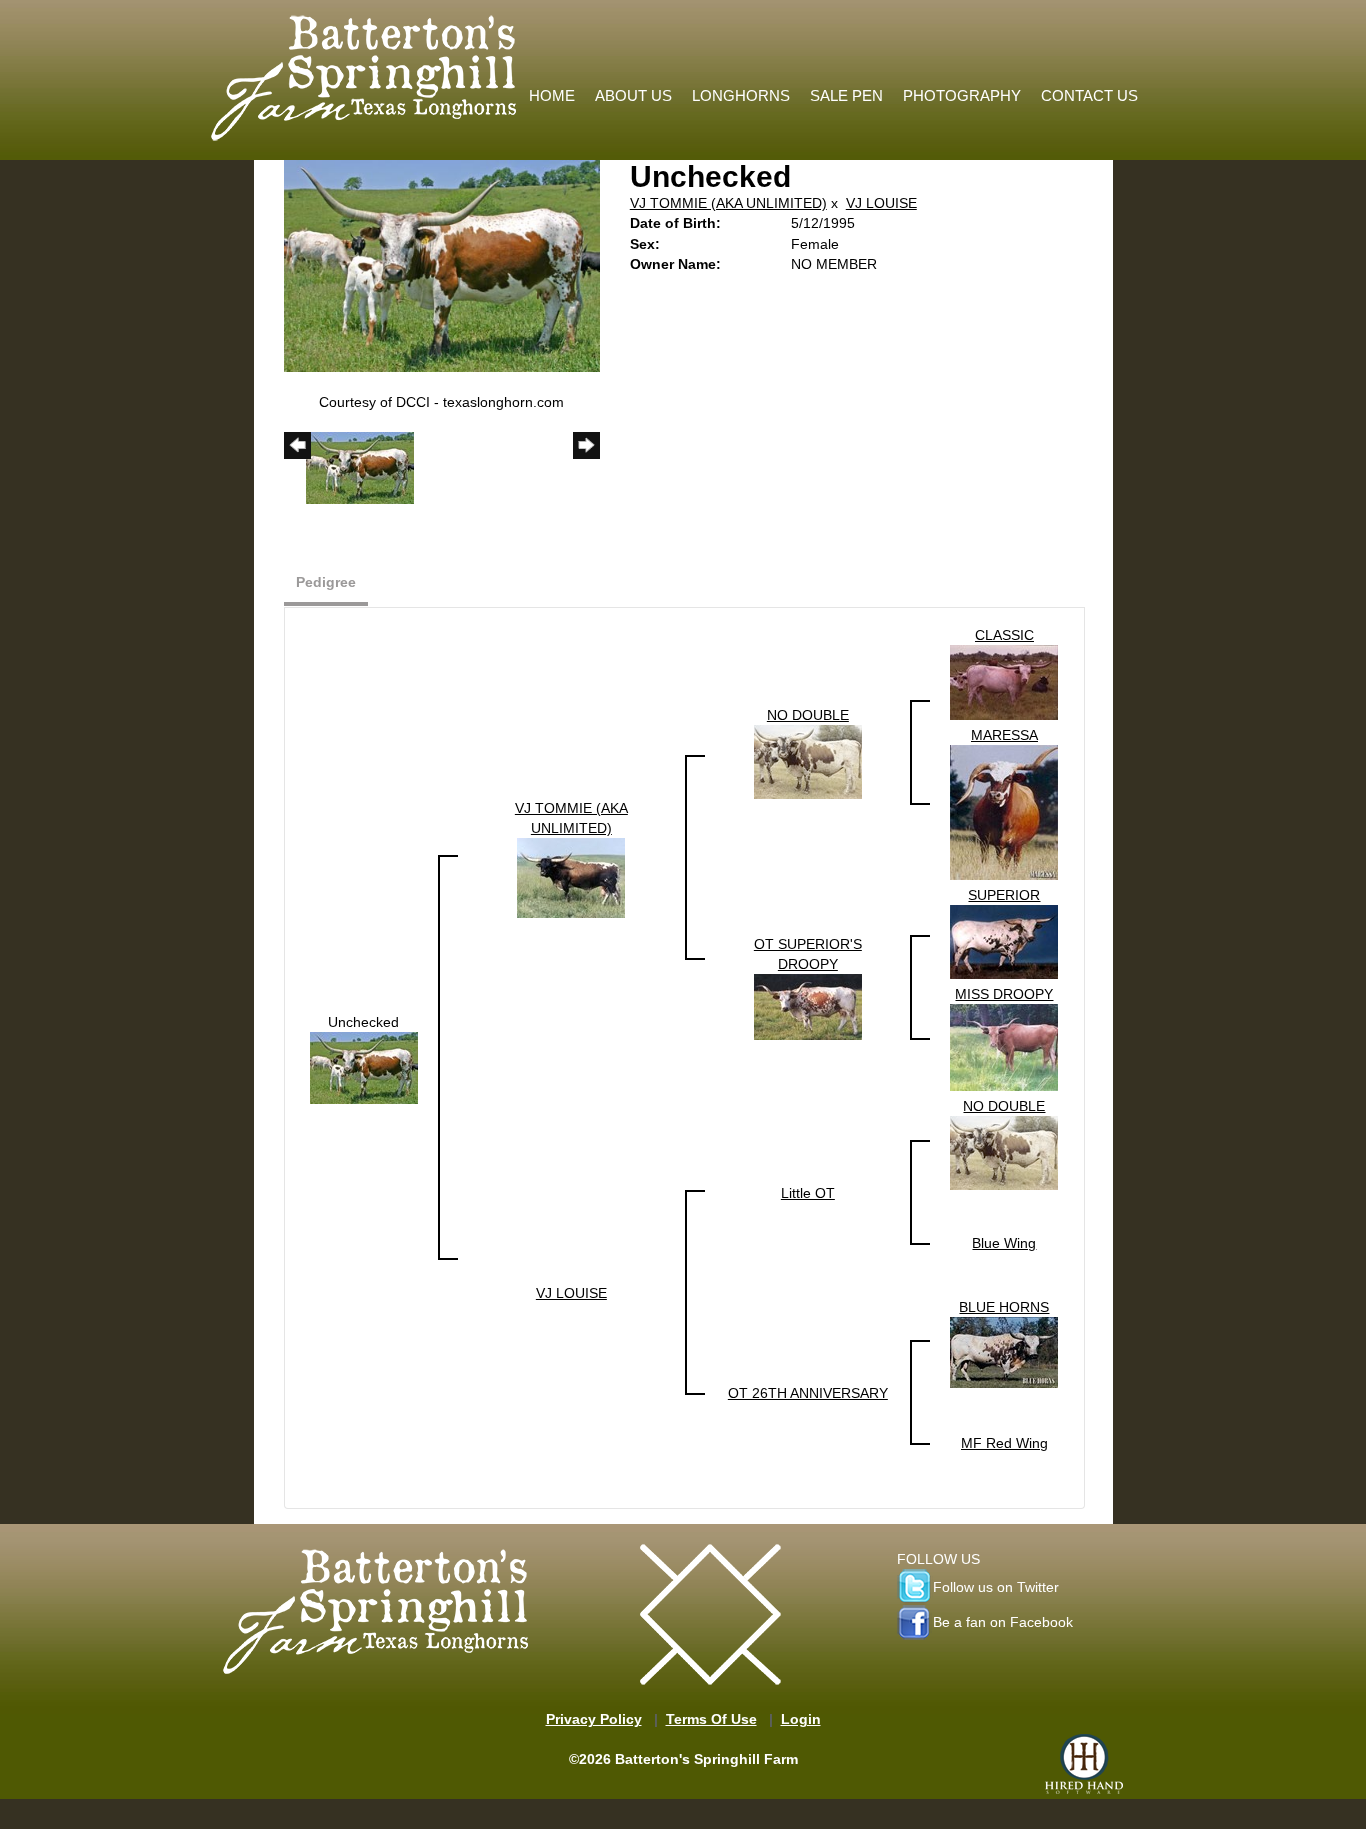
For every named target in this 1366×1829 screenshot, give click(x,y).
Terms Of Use (711, 1719)
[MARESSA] (1004, 811)
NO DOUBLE (808, 715)
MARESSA (1004, 735)
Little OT (808, 1193)
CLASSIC (1004, 635)
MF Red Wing (1004, 1443)
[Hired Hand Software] (1084, 1764)
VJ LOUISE (881, 203)
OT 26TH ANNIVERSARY (808, 1393)
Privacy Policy (594, 1719)
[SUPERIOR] (1004, 941)
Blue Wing (1004, 1243)
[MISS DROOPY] (1004, 1046)
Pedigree (326, 582)
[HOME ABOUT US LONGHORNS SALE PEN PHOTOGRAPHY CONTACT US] (833, 15)
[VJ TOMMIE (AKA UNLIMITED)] (571, 877)
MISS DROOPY (1004, 994)
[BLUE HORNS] (1004, 1352)
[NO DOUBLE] (808, 761)
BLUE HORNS (1004, 1307)
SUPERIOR (1004, 895)
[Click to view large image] (442, 265)
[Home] (365, 72)
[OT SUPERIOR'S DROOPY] (808, 1006)
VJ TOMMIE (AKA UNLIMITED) (728, 203)
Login (801, 1719)
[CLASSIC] (1004, 682)
